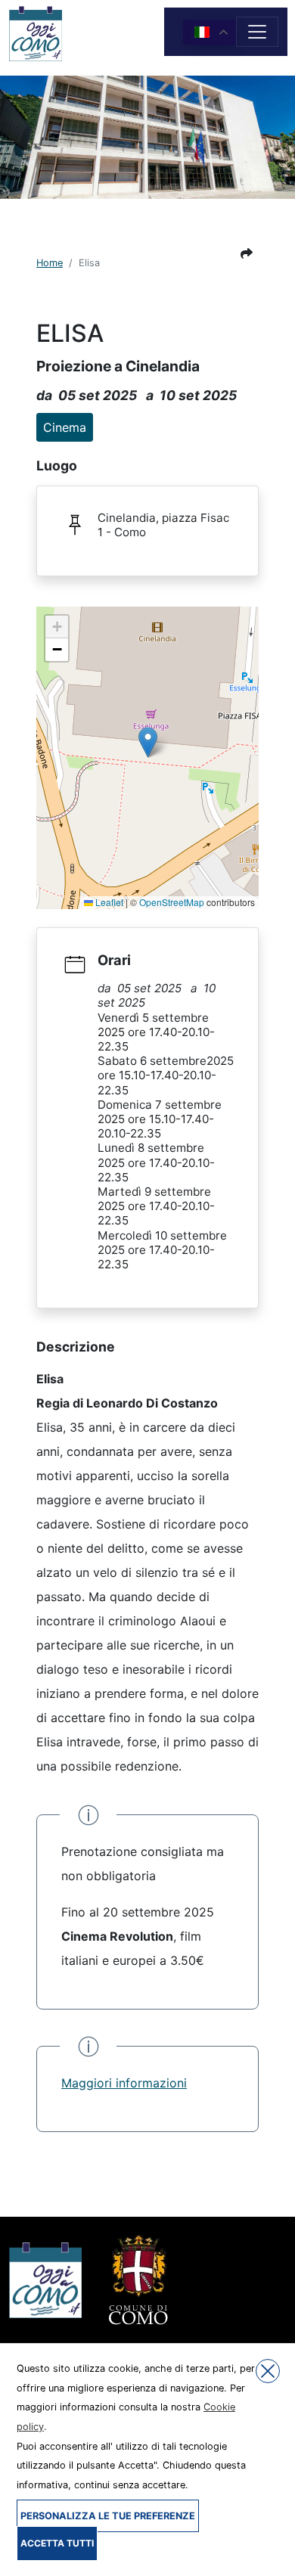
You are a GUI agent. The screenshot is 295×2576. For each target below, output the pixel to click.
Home (50, 263)
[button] (247, 253)
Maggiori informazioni (124, 2083)
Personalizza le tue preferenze (108, 2516)
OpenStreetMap (172, 902)
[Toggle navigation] (257, 32)
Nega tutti (268, 2371)
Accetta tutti (57, 2543)
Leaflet (108, 902)
